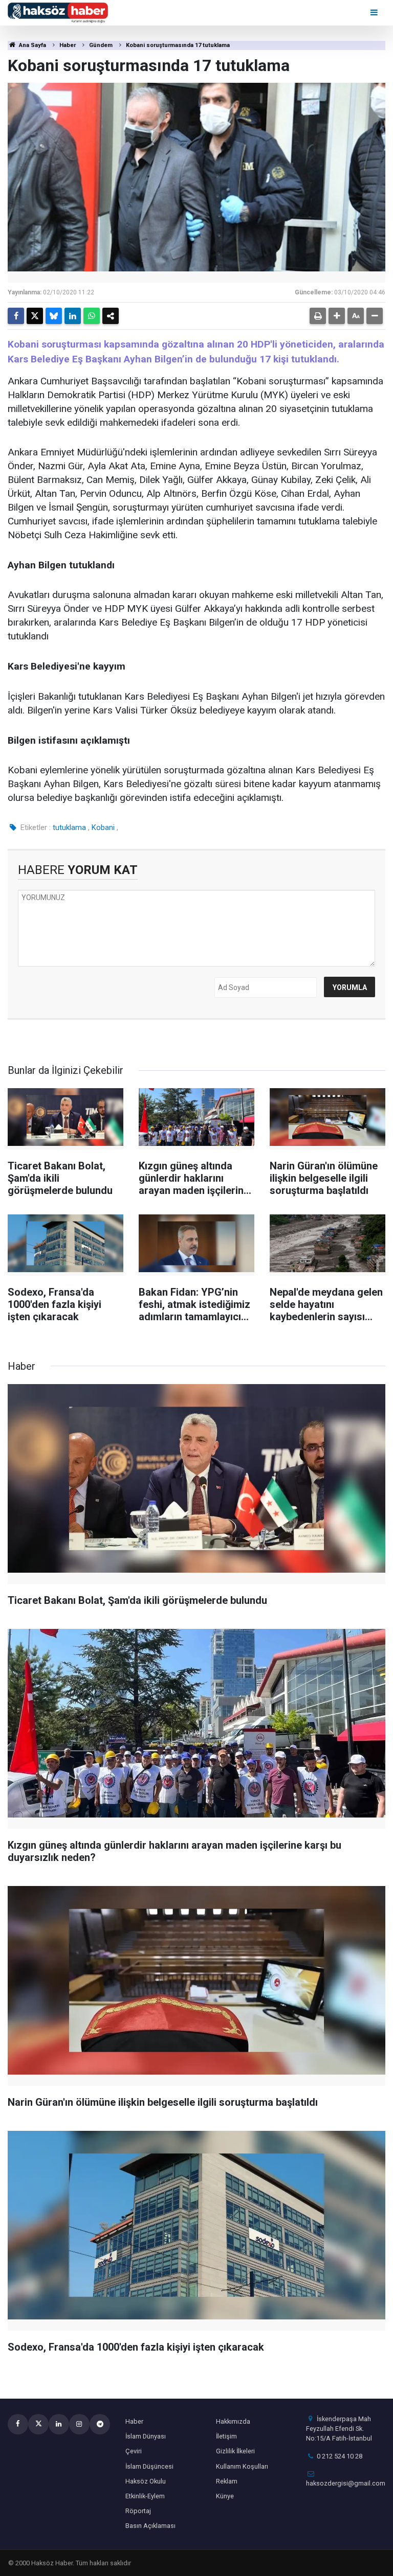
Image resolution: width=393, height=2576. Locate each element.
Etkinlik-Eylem (145, 2496)
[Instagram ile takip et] (79, 2424)
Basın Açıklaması (150, 2526)
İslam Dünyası (146, 2436)
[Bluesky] (54, 316)
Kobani (103, 827)
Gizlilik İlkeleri (235, 2451)
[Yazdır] (318, 316)
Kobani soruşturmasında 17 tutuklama (178, 45)
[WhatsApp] (92, 316)
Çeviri (134, 2451)
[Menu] (375, 13)
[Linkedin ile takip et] (59, 2424)
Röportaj (138, 2511)
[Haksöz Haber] (58, 12)
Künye (225, 2496)
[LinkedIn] (73, 316)
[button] (337, 316)
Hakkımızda (233, 2421)
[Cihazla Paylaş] (111, 316)
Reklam (227, 2481)
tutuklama (69, 827)
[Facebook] (16, 316)
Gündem (101, 45)
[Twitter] (35, 316)
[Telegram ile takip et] (100, 2424)
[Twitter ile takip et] (38, 2424)
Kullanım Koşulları (242, 2466)
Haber (68, 45)
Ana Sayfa (32, 45)
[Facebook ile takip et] (18, 2424)
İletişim (226, 2436)
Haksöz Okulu (146, 2481)
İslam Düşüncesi (149, 2466)
